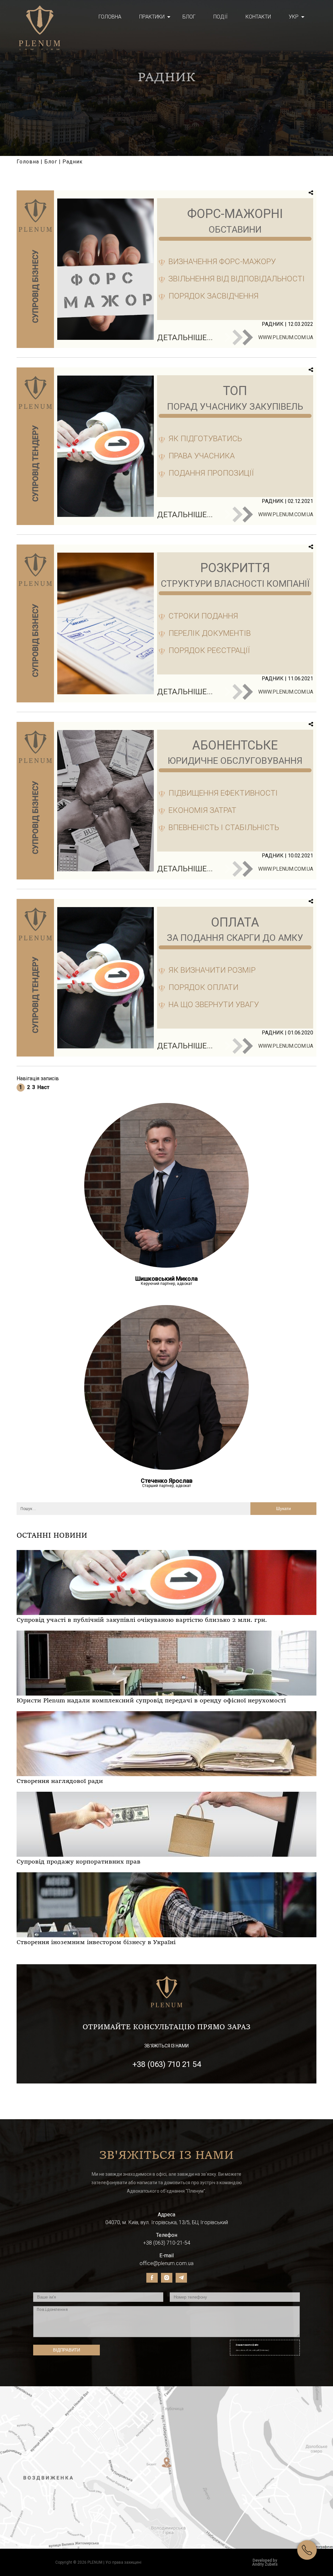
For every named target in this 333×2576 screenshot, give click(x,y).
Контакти (258, 17)
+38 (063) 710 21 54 (167, 2064)
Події (220, 17)
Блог (189, 17)
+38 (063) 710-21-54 (167, 2243)
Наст (43, 1087)
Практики (152, 17)
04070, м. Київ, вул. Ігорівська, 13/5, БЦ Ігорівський (167, 2222)
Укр (294, 17)
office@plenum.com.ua (166, 2263)
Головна (110, 17)
